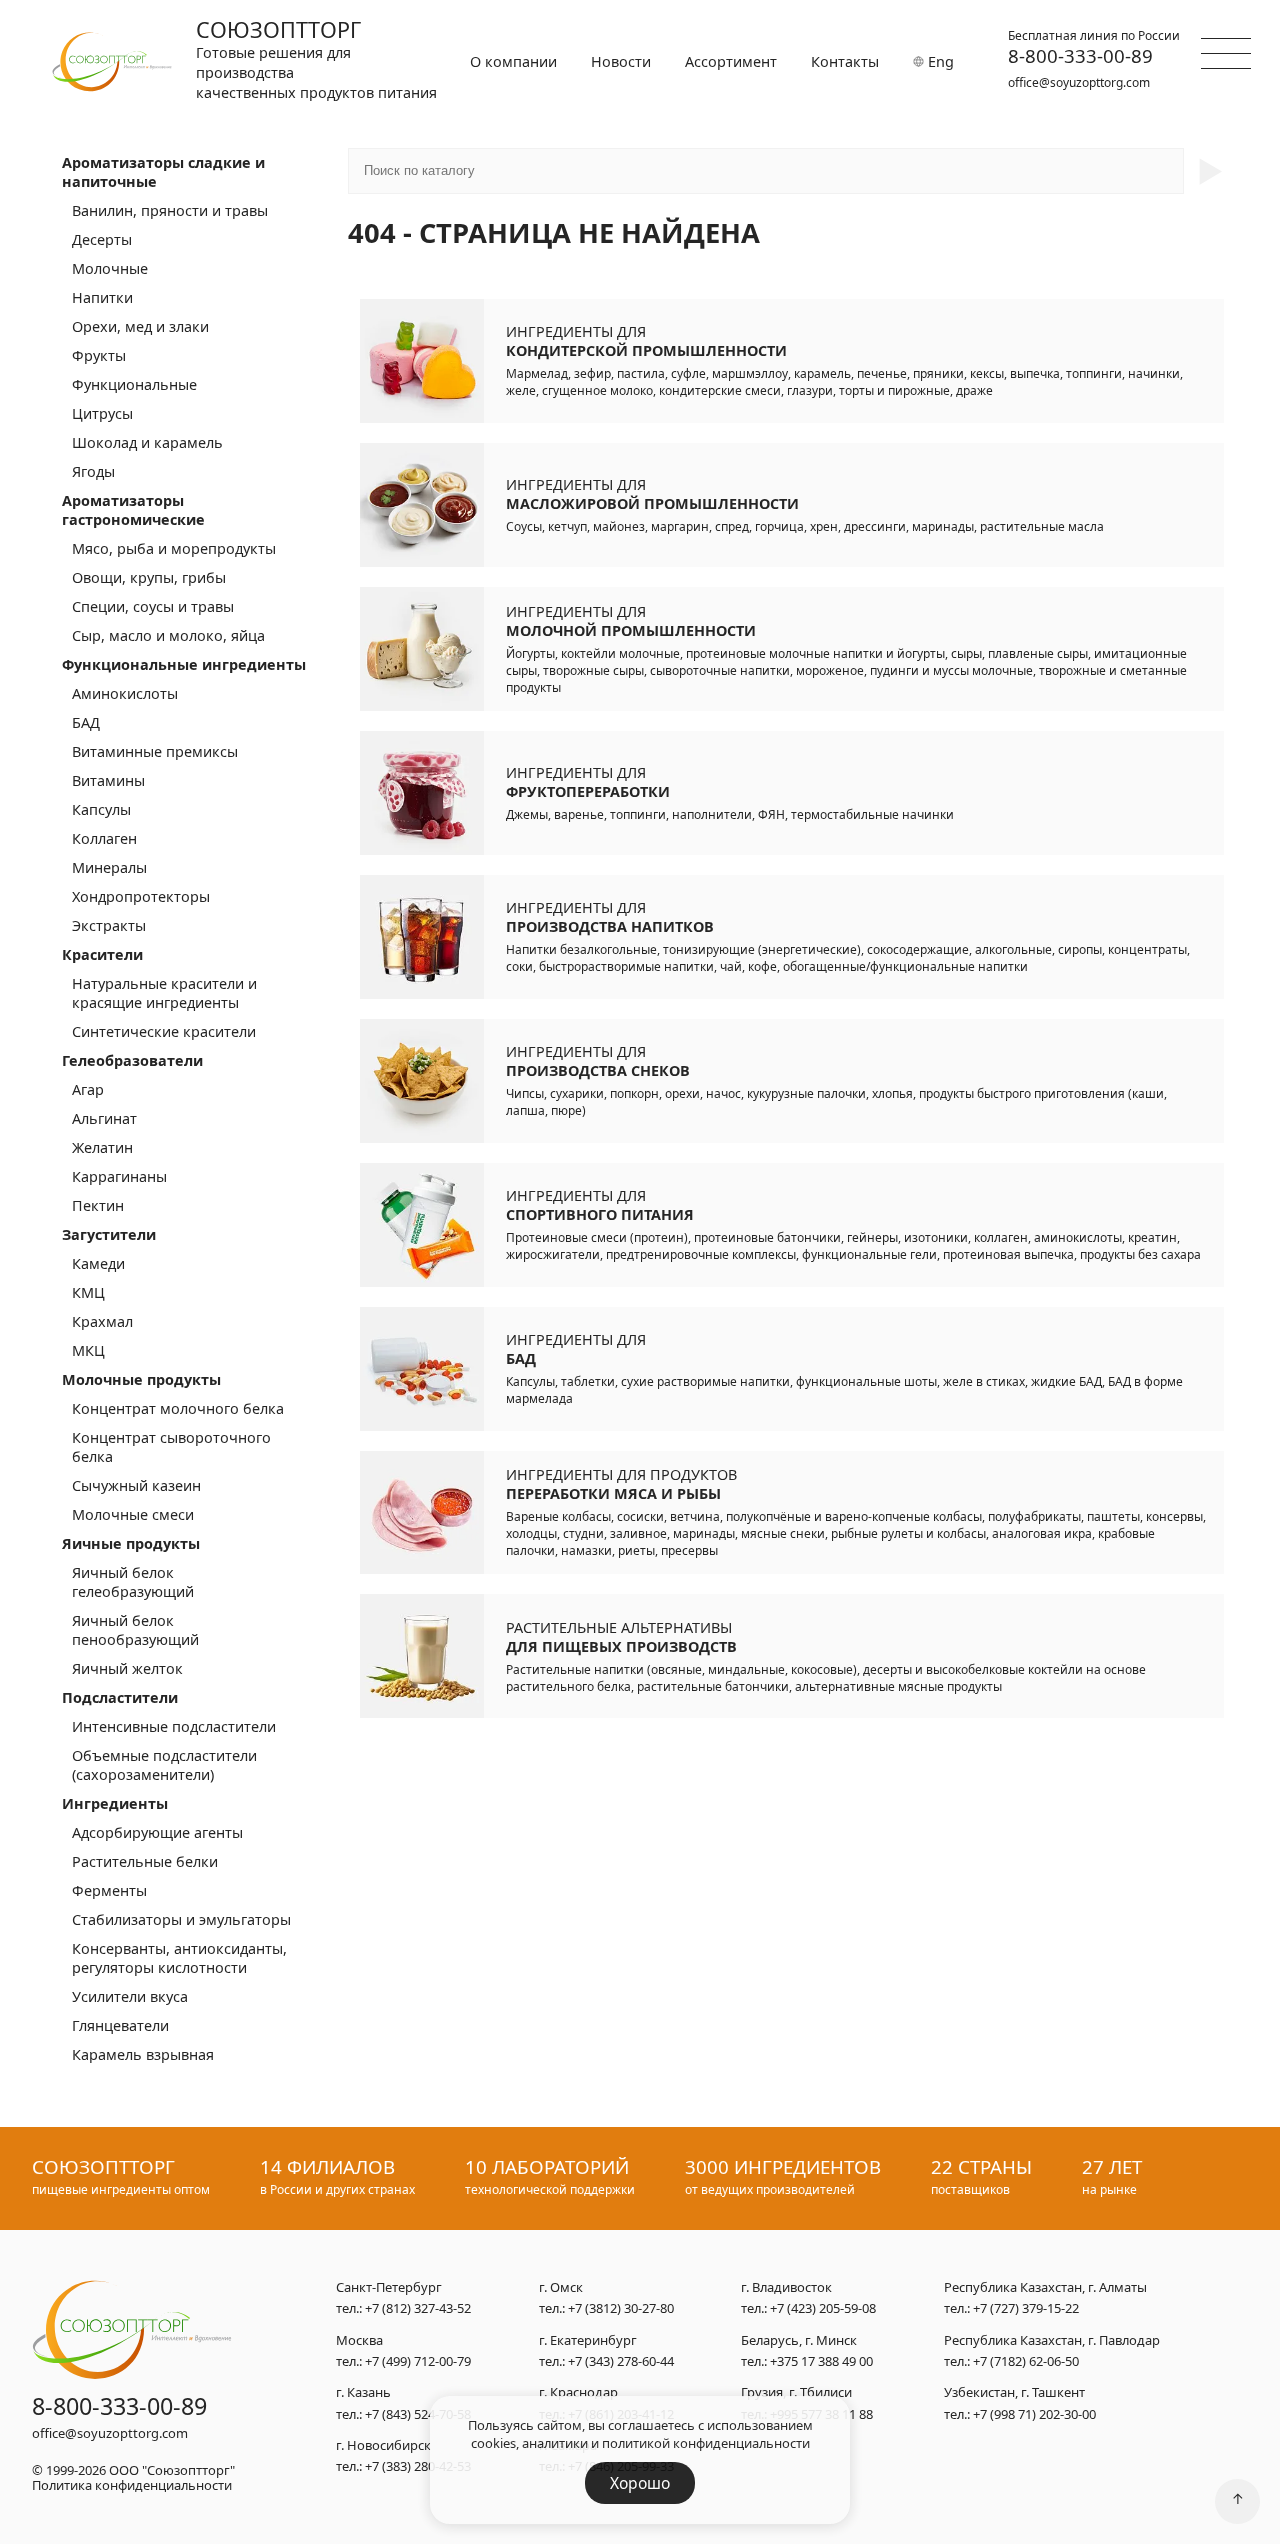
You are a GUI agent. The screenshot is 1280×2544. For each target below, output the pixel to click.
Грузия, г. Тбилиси (796, 2393)
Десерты (102, 239)
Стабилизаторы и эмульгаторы (181, 1919)
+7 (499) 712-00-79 (418, 2361)
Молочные (110, 268)
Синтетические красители (164, 1031)
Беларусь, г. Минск (799, 2341)
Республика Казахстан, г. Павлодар (1052, 2341)
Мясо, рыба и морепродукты (174, 548)
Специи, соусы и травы (153, 606)
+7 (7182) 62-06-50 (1026, 2361)
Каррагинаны (119, 1176)
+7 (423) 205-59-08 (823, 2308)
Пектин (98, 1205)
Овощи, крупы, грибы (149, 577)
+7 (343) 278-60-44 (621, 2361)
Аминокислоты (125, 693)
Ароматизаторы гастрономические (133, 510)
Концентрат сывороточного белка (171, 1447)
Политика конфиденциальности (132, 2485)
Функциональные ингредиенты (184, 664)
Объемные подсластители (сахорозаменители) (164, 1765)
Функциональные (134, 384)
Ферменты (109, 1890)
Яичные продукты (131, 1543)
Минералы (109, 867)
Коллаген (104, 838)
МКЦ (88, 1350)
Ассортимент (731, 61)
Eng (939, 61)
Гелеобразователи (132, 1060)
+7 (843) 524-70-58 (418, 2414)
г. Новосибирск (383, 2446)
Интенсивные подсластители (174, 1726)
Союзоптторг (278, 29)
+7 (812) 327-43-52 (418, 2308)
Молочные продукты (141, 1379)
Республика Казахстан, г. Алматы (1045, 2288)
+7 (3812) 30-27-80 (621, 2308)
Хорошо (640, 2483)
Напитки (102, 297)
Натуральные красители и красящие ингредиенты (164, 993)
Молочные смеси (133, 1514)
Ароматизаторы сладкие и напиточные (163, 172)
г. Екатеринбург (588, 2341)
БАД (86, 722)
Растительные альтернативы (621, 1637)
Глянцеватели (120, 2025)
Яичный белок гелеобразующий (133, 1582)
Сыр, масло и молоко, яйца (168, 635)
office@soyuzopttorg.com (1079, 82)
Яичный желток (127, 1668)
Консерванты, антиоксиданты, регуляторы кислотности (179, 1958)
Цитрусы (102, 413)
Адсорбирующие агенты (157, 1832)
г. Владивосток (786, 2288)
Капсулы (101, 809)
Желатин (102, 1147)
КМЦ (88, 1292)
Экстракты (109, 925)
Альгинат (104, 1118)
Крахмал (102, 1321)
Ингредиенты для (646, 341)
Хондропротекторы (141, 896)
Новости (621, 61)
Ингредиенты (115, 1803)
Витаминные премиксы (155, 751)
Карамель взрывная (143, 2054)
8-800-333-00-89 (1080, 56)
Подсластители (120, 1697)
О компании (513, 61)
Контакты (845, 61)
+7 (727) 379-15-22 (1026, 2308)
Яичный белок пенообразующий (135, 1630)
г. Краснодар (578, 2393)
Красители (102, 954)
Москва (359, 2341)
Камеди (98, 1263)
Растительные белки (145, 1861)
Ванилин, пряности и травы (170, 210)
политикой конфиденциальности (706, 2443)
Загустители (109, 1234)
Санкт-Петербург (389, 2288)
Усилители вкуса (130, 1996)
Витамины (108, 780)
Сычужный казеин (136, 1485)
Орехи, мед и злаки (140, 326)
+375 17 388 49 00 (821, 2361)
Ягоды (93, 471)
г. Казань (363, 2393)
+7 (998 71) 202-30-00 (1034, 2414)
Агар (88, 1089)
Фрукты (99, 355)
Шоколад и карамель (147, 442)
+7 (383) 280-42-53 (418, 2466)
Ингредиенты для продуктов (621, 1484)
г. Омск (561, 2288)
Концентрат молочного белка (178, 1408)
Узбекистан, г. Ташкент (1014, 2393)
